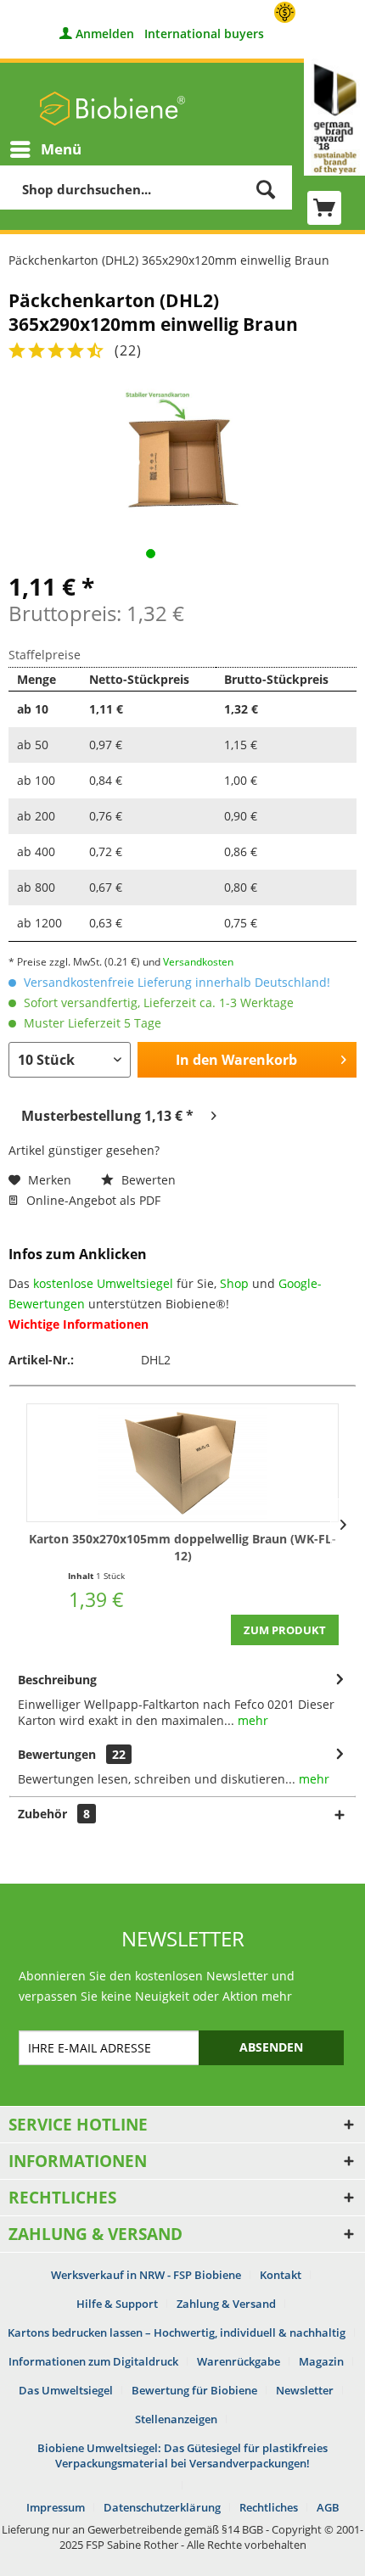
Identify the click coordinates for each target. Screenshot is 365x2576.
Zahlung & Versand (226, 2304)
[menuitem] (45, 149)
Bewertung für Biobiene (194, 2390)
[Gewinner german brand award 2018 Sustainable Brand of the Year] (334, 117)
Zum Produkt (285, 1630)
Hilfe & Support (117, 2304)
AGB (328, 2507)
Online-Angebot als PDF (92, 1200)
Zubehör (54, 1814)
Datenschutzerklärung (162, 2507)
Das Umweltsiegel (66, 2390)
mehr (251, 1720)
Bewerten (147, 1180)
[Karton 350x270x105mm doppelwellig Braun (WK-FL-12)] (182, 1463)
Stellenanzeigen (176, 2419)
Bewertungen (57, 1754)
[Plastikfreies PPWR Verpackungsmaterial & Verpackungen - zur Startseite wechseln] (112, 109)
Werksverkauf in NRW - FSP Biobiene (146, 2275)
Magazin (321, 2361)
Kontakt (281, 2275)
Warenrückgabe (239, 2361)
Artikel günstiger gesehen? (84, 1150)
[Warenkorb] (324, 208)
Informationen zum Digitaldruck (93, 2361)
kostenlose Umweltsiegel (103, 1283)
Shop (234, 1283)
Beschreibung (57, 1680)
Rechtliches (269, 2507)
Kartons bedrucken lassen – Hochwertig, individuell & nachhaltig (177, 2332)
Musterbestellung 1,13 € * (107, 1116)
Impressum (56, 2507)
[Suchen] (266, 189)
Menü (61, 149)
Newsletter (305, 2390)
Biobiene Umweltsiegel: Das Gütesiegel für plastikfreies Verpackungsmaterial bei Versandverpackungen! (182, 2456)
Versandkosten (198, 962)
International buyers (204, 34)
